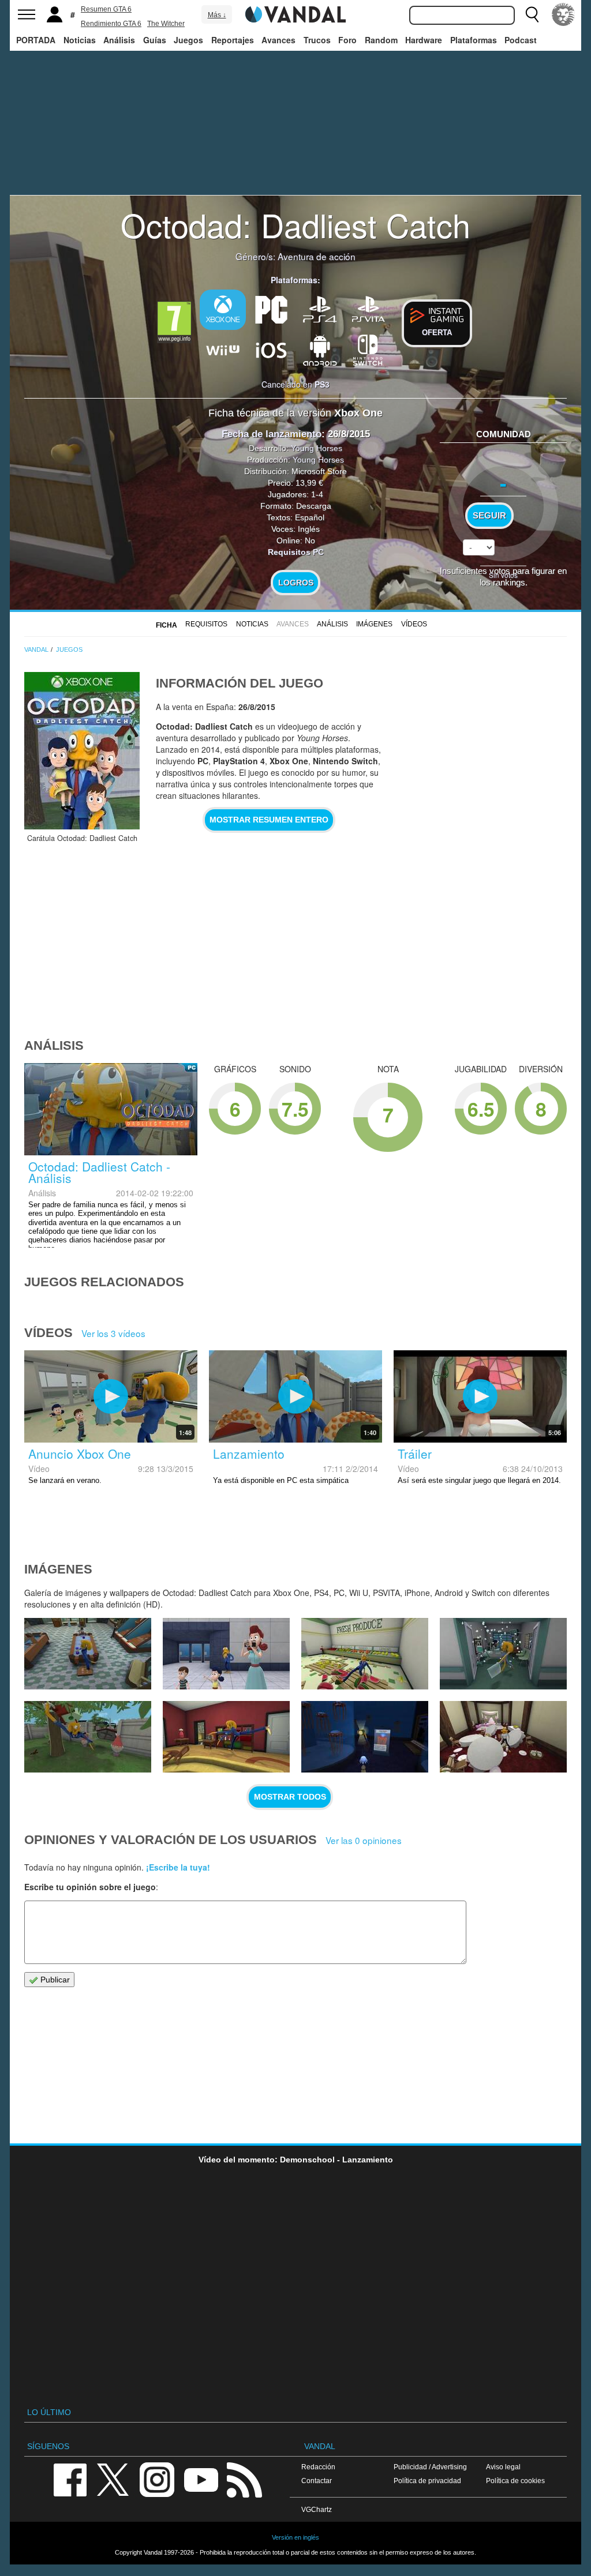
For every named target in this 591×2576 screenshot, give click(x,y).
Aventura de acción (317, 256)
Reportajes (233, 40)
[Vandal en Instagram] (157, 2479)
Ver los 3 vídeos (113, 1333)
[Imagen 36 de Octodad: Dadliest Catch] (226, 1737)
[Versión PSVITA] (368, 309)
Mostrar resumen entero (269, 820)
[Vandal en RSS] (244, 2479)
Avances (278, 40)
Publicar (54, 1980)
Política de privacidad (427, 2481)
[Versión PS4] (320, 309)
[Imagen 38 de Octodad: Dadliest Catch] (503, 1654)
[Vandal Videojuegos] (295, 13)
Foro (347, 40)
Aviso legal (503, 2467)
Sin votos (503, 575)
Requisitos (206, 624)
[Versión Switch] (368, 349)
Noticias (80, 40)
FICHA (167, 625)
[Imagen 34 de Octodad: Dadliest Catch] (503, 1737)
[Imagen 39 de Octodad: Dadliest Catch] (365, 1654)
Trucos (317, 40)
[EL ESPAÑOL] (563, 14)
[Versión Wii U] (223, 349)
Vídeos (414, 624)
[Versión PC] (271, 309)
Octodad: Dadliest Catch (295, 224)
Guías (155, 40)
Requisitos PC (296, 552)
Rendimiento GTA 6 (111, 24)
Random (381, 40)
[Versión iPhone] (271, 349)
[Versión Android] (320, 349)
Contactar (317, 2481)
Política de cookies (515, 2481)
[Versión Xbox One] (223, 310)
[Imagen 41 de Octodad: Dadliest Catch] (88, 1654)
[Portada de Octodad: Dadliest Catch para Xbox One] (82, 751)
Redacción (318, 2467)
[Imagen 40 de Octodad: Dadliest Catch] (226, 1654)
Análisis (119, 40)
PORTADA (36, 40)
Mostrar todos (290, 1797)
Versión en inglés (295, 2537)
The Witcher (166, 24)
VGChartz (317, 2509)
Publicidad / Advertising (430, 2467)
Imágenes (374, 624)
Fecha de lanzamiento (272, 434)
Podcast (521, 40)
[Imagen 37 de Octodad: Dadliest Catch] (88, 1737)
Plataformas (474, 40)
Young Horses (317, 448)
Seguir (489, 516)
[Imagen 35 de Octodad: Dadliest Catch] (365, 1737)
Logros (296, 583)
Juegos (188, 40)
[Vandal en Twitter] (113, 2479)
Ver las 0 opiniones (364, 1840)
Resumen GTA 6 (106, 9)
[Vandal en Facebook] (70, 2479)
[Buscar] (532, 14)
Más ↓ (217, 15)
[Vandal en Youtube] (201, 2479)
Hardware (424, 40)
